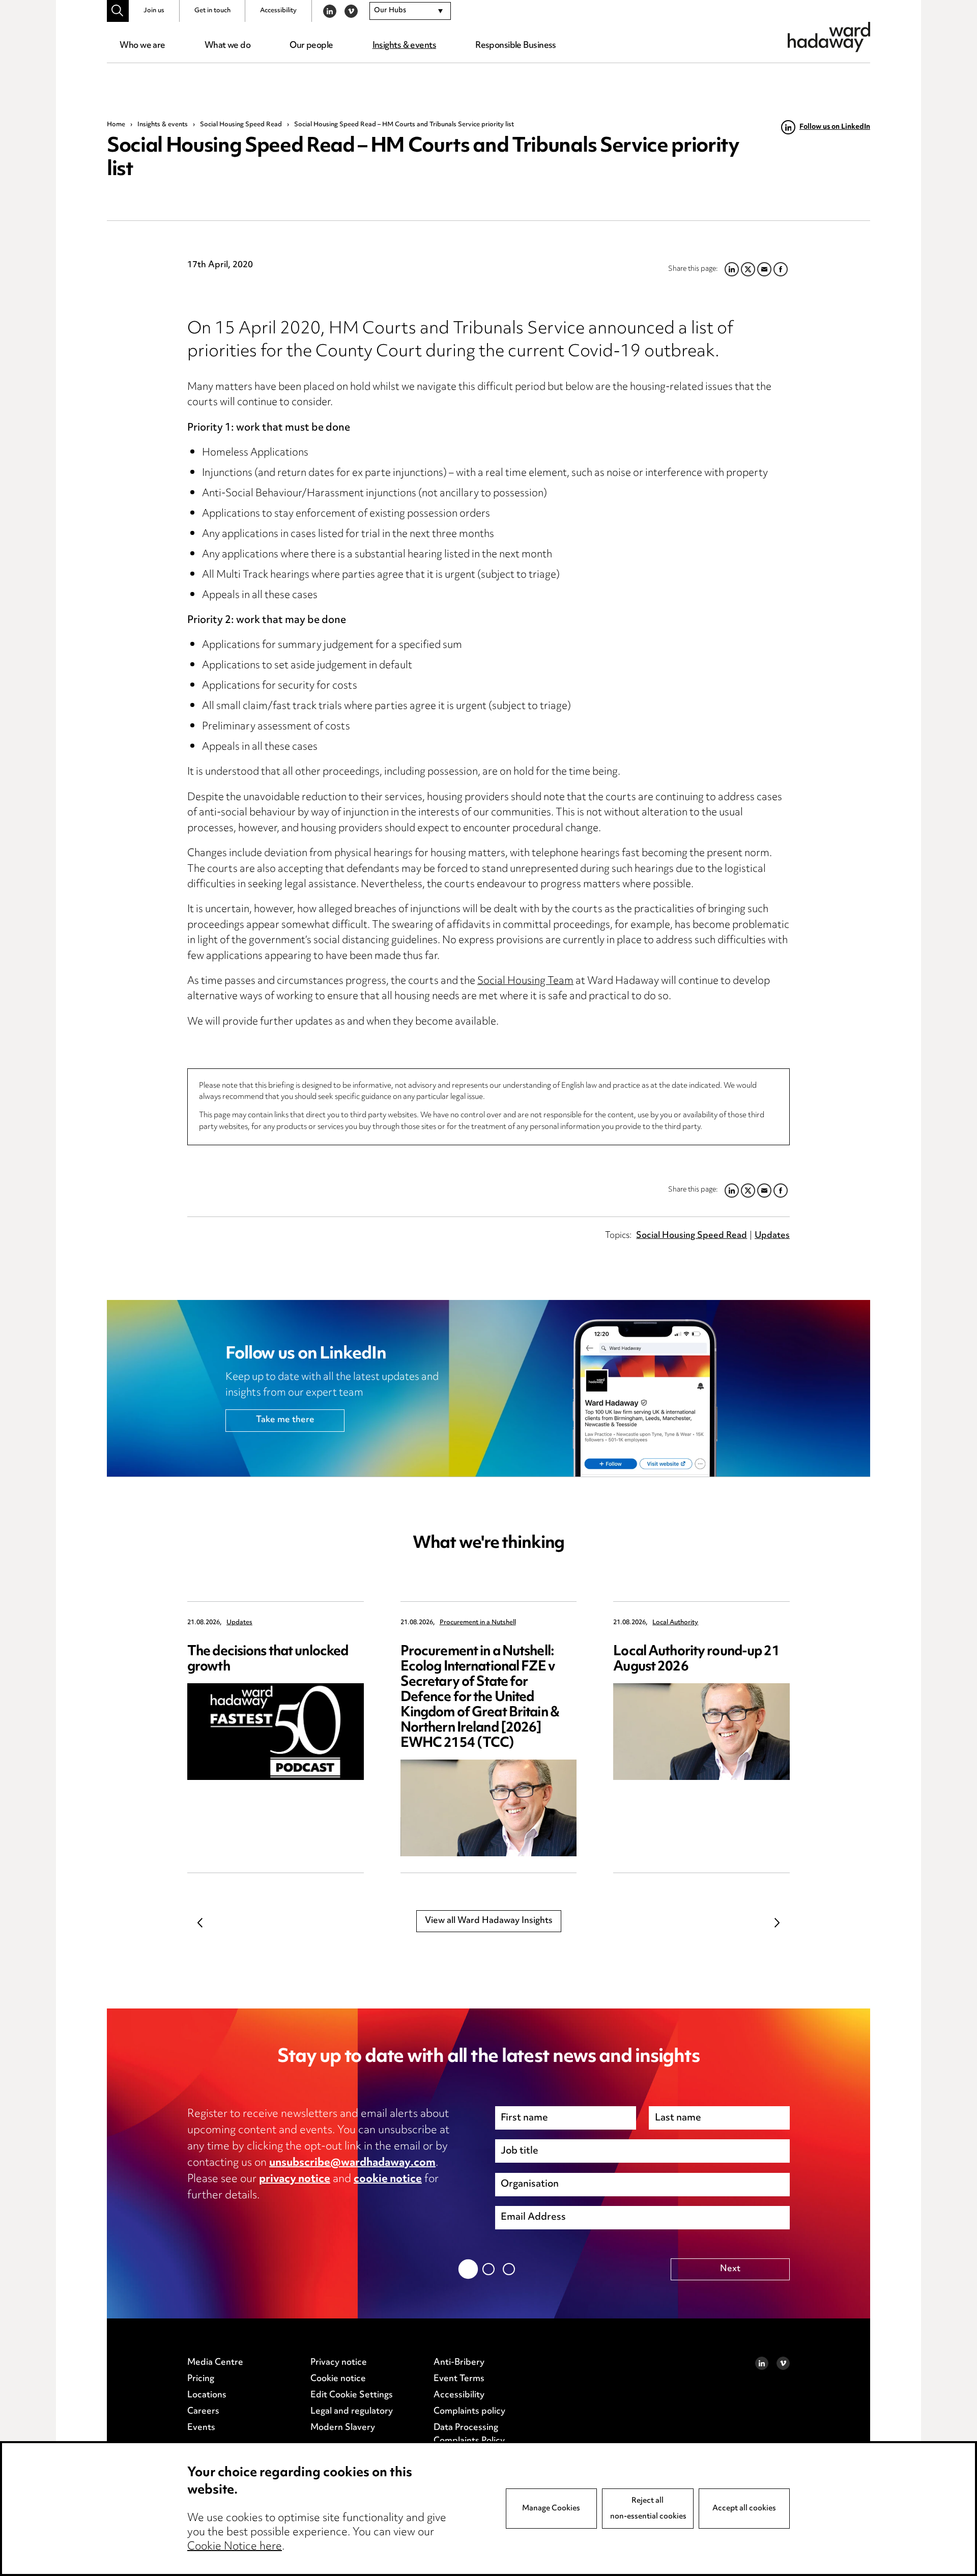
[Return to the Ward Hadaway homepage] (829, 37)
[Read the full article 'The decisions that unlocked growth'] (276, 1732)
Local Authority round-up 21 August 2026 (696, 1660)
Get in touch (212, 11)
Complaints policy (469, 2412)
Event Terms (459, 2379)
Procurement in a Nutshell (478, 1623)
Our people (311, 46)
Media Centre (215, 2363)
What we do (227, 46)
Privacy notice (339, 2363)
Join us (154, 11)
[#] (118, 11)
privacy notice (295, 2179)
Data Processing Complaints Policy (469, 2435)
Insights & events (404, 46)
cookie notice (388, 2179)
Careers (203, 2412)
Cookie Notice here (235, 2547)
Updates (772, 1236)
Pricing (201, 2379)
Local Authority (675, 1623)
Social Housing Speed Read (241, 125)
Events (201, 2428)
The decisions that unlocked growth (268, 1660)
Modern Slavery (343, 2428)
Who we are (142, 46)
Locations (207, 2395)
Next (777, 1923)
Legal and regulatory (352, 2412)
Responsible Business (516, 46)
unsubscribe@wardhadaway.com (352, 2163)
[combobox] (410, 11)
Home (116, 125)
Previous (200, 1923)
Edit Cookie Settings (352, 2395)
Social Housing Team (525, 982)
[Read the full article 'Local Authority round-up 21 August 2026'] (701, 1732)
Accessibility (278, 11)
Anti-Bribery (459, 2363)
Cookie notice (338, 2379)
